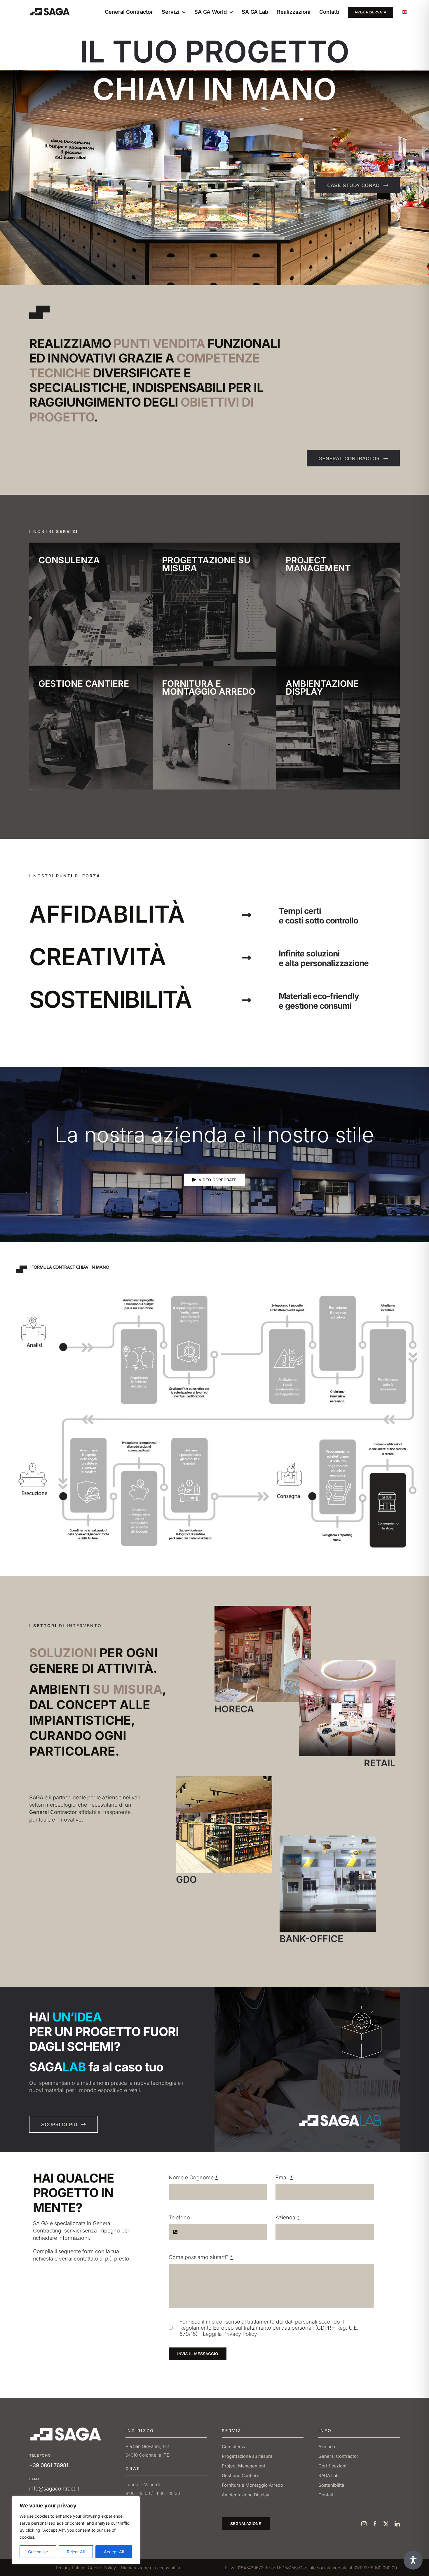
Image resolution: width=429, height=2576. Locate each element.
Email (284, 2177)
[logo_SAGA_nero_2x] (50, 9)
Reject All (76, 2552)
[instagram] (364, 2524)
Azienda (287, 2217)
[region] (76, 2530)
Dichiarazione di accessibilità (150, 2568)
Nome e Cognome (193, 2177)
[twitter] (386, 2524)
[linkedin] (397, 2524)
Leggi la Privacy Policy (230, 2334)
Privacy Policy (70, 2568)
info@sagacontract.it (54, 2489)
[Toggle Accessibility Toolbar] (413, 2560)
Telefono (179, 2217)
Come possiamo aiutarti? (201, 2257)
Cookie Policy (102, 2568)
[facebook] (375, 2524)
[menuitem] (404, 12)
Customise (38, 2552)
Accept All (114, 2552)
